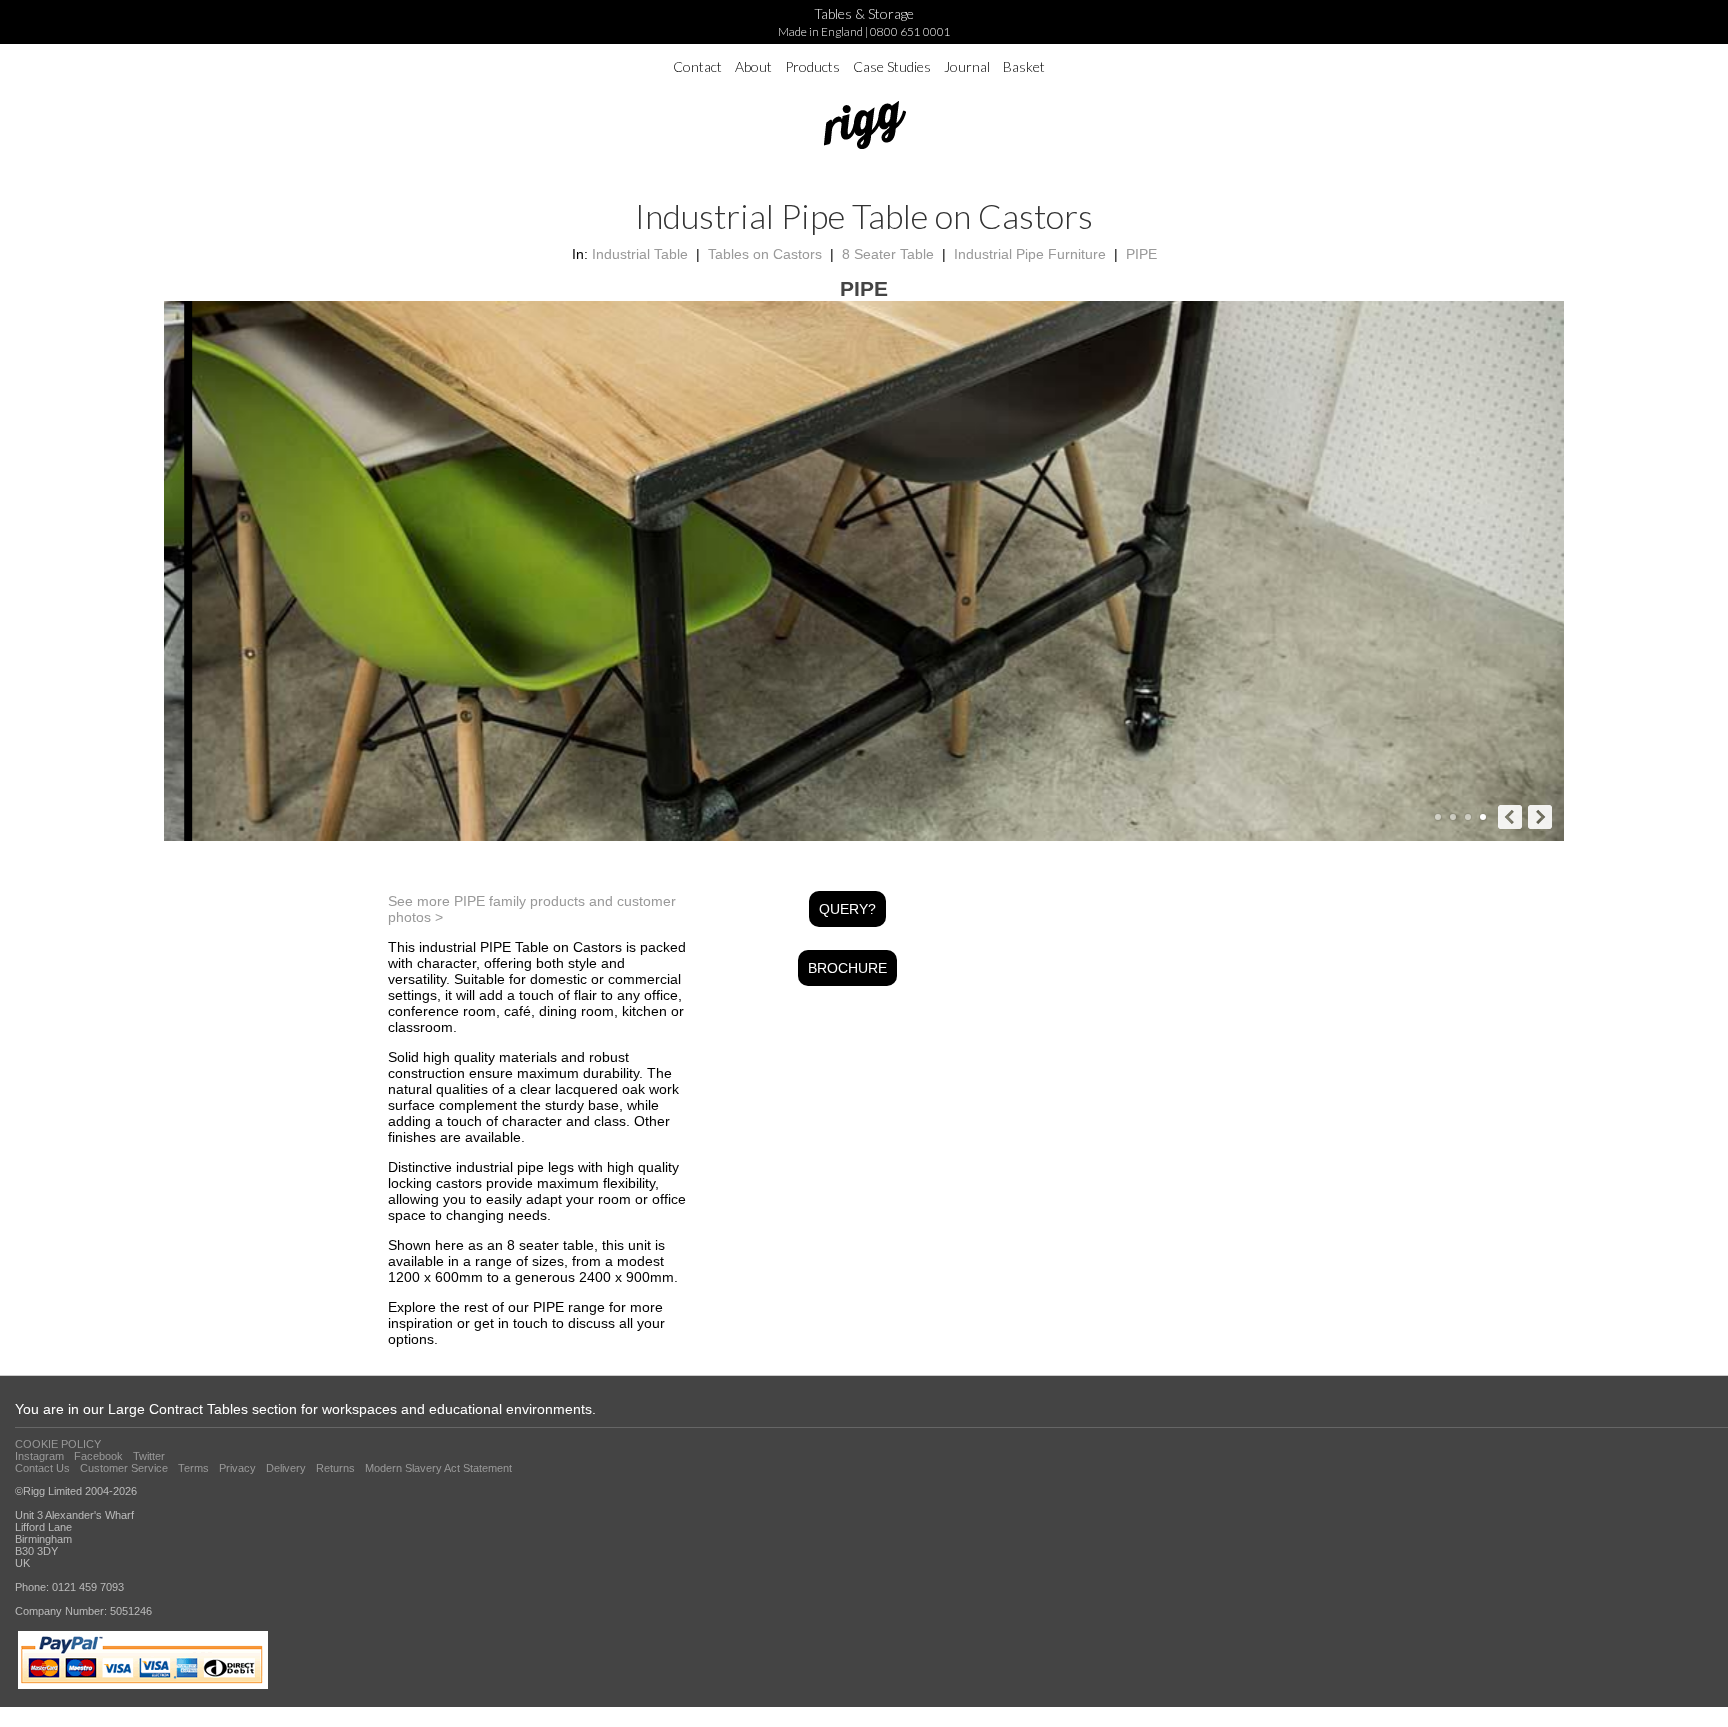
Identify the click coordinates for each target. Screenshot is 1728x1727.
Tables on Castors (765, 254)
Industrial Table (640, 254)
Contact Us (42, 1468)
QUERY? (847, 909)
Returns (335, 1468)
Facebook (98, 1456)
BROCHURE (847, 968)
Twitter (149, 1456)
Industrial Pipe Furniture (1030, 254)
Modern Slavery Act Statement (438, 1468)
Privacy (237, 1468)
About (753, 66)
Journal (967, 66)
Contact (697, 66)
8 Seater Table (888, 254)
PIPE (1141, 254)
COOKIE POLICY (58, 1444)
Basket (1024, 66)
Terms (193, 1468)
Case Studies (892, 66)
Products (812, 66)
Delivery (286, 1468)
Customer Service (124, 1468)
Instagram (39, 1456)
